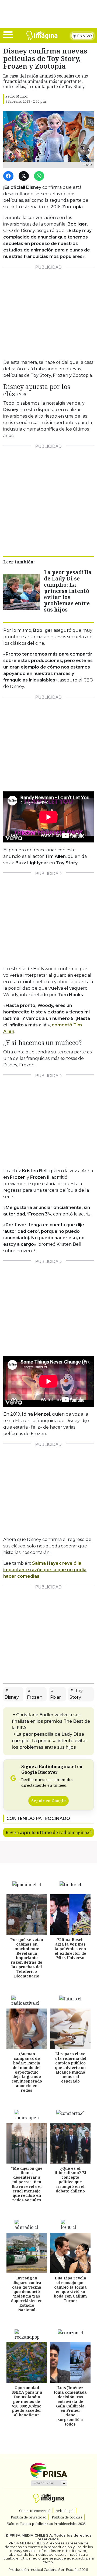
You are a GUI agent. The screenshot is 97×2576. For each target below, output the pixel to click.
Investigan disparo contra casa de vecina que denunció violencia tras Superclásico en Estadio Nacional (27, 2294)
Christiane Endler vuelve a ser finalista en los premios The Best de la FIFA (51, 1721)
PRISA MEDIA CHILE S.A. (31, 2535)
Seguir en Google (48, 1801)
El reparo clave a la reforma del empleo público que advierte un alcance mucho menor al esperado (70, 2067)
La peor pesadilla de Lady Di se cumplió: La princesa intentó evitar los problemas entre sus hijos (68, 591)
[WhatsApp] (40, 176)
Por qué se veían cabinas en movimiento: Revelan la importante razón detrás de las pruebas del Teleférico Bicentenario (27, 1958)
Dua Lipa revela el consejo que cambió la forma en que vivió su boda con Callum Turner (70, 2289)
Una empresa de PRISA (48, 2470)
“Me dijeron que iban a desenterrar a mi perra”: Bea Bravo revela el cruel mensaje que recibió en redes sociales (27, 2184)
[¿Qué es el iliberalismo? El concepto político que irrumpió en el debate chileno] (70, 2143)
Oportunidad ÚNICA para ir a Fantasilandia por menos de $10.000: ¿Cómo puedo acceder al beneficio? (27, 2401)
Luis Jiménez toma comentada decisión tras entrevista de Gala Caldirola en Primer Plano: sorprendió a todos (70, 2406)
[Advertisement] (48, 311)
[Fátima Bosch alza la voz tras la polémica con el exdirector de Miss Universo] (70, 1915)
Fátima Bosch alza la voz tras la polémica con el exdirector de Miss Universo (70, 1949)
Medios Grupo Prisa (49, 2483)
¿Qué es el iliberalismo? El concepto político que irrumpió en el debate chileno (70, 2180)
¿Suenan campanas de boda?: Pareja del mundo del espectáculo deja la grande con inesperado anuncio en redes (27, 2072)
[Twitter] (25, 176)
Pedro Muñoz (17, 96)
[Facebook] (9, 176)
